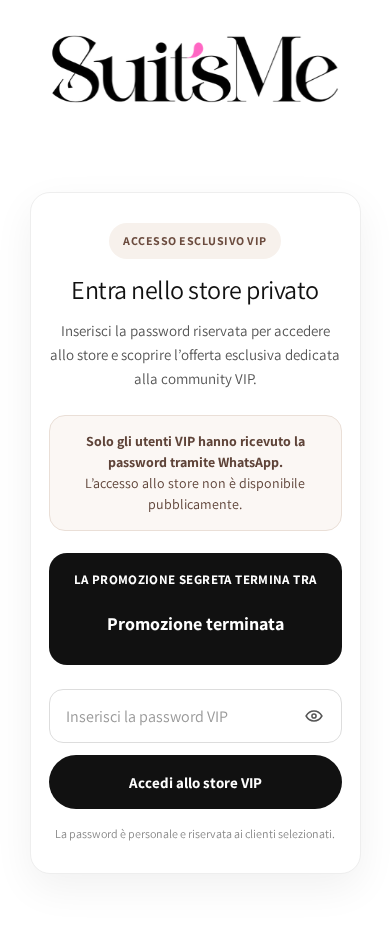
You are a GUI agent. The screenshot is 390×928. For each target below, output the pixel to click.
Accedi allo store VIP (195, 782)
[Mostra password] (314, 716)
